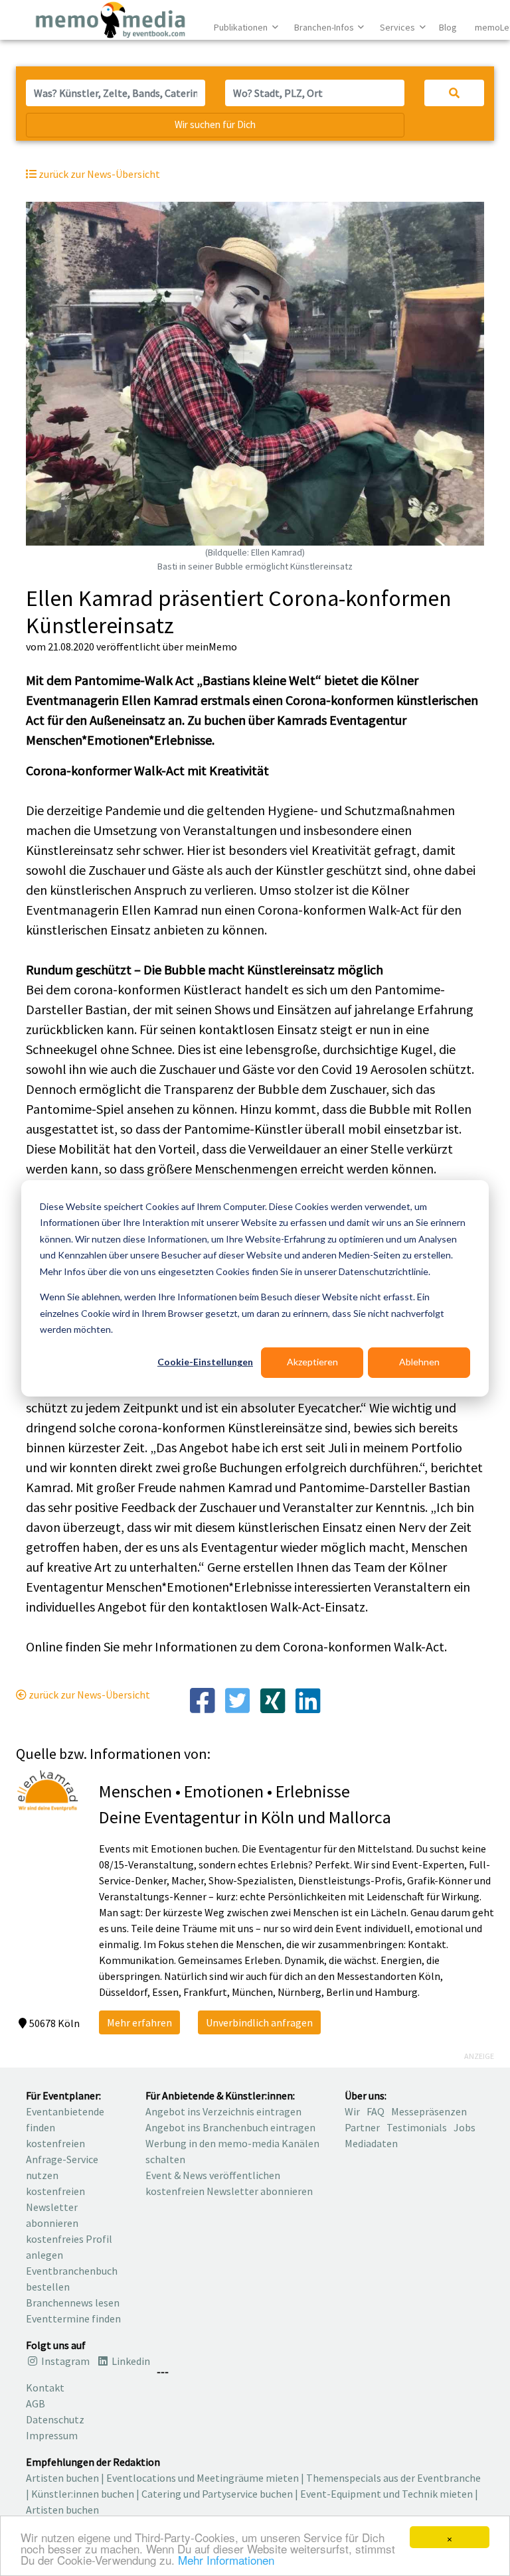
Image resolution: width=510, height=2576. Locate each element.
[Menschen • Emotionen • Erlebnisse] (47, 1789)
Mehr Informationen (226, 2560)
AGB (36, 2403)
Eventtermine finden (73, 2318)
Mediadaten (371, 2143)
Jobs (465, 2127)
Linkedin (130, 2361)
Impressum (52, 2435)
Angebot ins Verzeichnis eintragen (223, 2111)
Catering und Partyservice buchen (217, 2494)
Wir (352, 2111)
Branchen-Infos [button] (325, 27)
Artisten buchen (62, 2478)
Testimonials (417, 2127)
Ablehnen (419, 1362)
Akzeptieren (312, 1362)
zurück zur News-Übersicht (88, 1695)
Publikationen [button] (242, 27)
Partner (362, 2127)
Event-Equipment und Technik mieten (386, 2494)
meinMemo (211, 646)
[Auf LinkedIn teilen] (308, 1700)
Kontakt (45, 2387)
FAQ (376, 2111)
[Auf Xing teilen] (273, 1700)
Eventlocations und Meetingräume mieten (203, 2478)
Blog (448, 27)
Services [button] (398, 27)
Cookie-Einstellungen (205, 1362)
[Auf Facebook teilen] (202, 1700)
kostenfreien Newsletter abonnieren (55, 2207)
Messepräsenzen (429, 2111)
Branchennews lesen (73, 2303)
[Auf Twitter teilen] (237, 1700)
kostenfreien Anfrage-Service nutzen (62, 2159)
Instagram (64, 2361)
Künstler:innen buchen (83, 2494)
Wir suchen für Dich (215, 124)
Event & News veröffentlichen (213, 2175)
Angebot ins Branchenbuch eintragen (230, 2127)
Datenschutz (55, 2419)
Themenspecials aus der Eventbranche (393, 2478)
